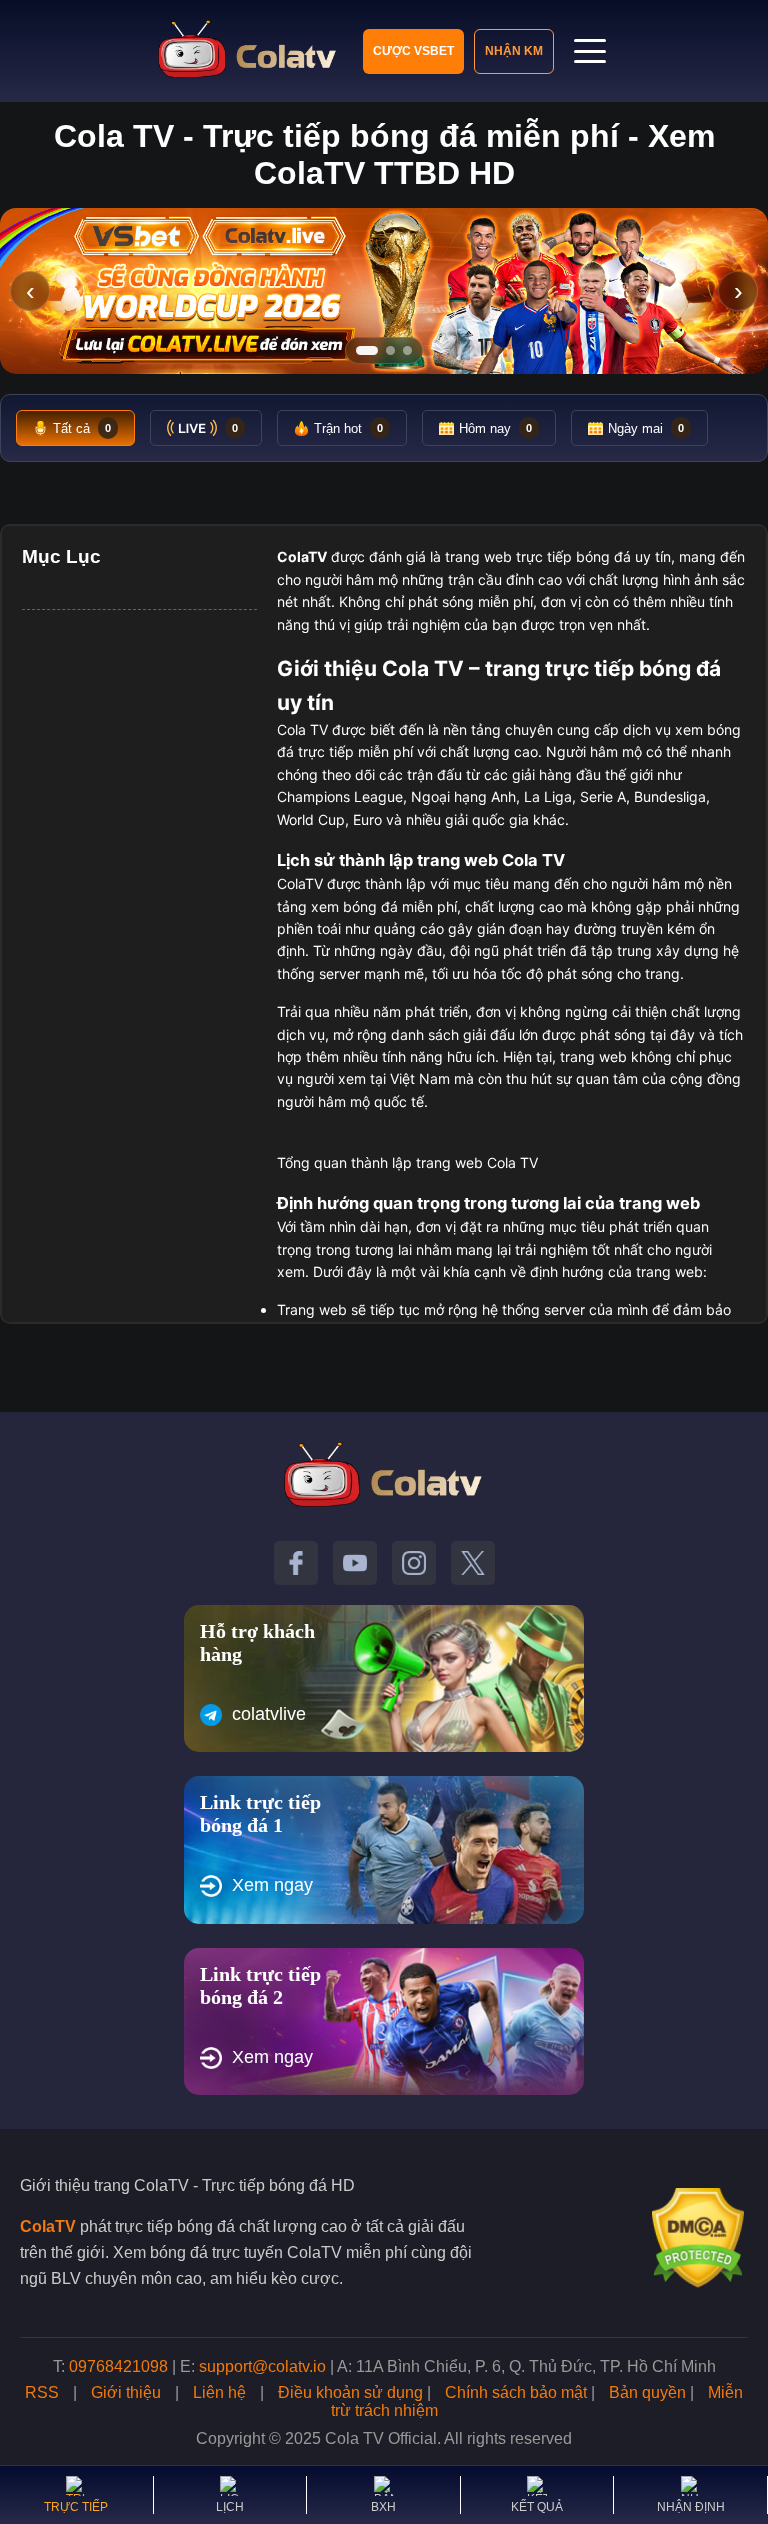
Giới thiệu (126, 2392)
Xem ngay (272, 1885)
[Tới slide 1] (367, 350)
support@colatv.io (262, 2366)
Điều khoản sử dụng (350, 2392)
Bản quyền (647, 2392)
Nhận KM (514, 51)
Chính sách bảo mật (516, 2392)
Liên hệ (219, 2392)
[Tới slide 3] (407, 350)
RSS (42, 2392)
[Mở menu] (590, 51)
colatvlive (269, 1714)
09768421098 (118, 2366)
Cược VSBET (413, 51)
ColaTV (48, 2226)
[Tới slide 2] (390, 350)
